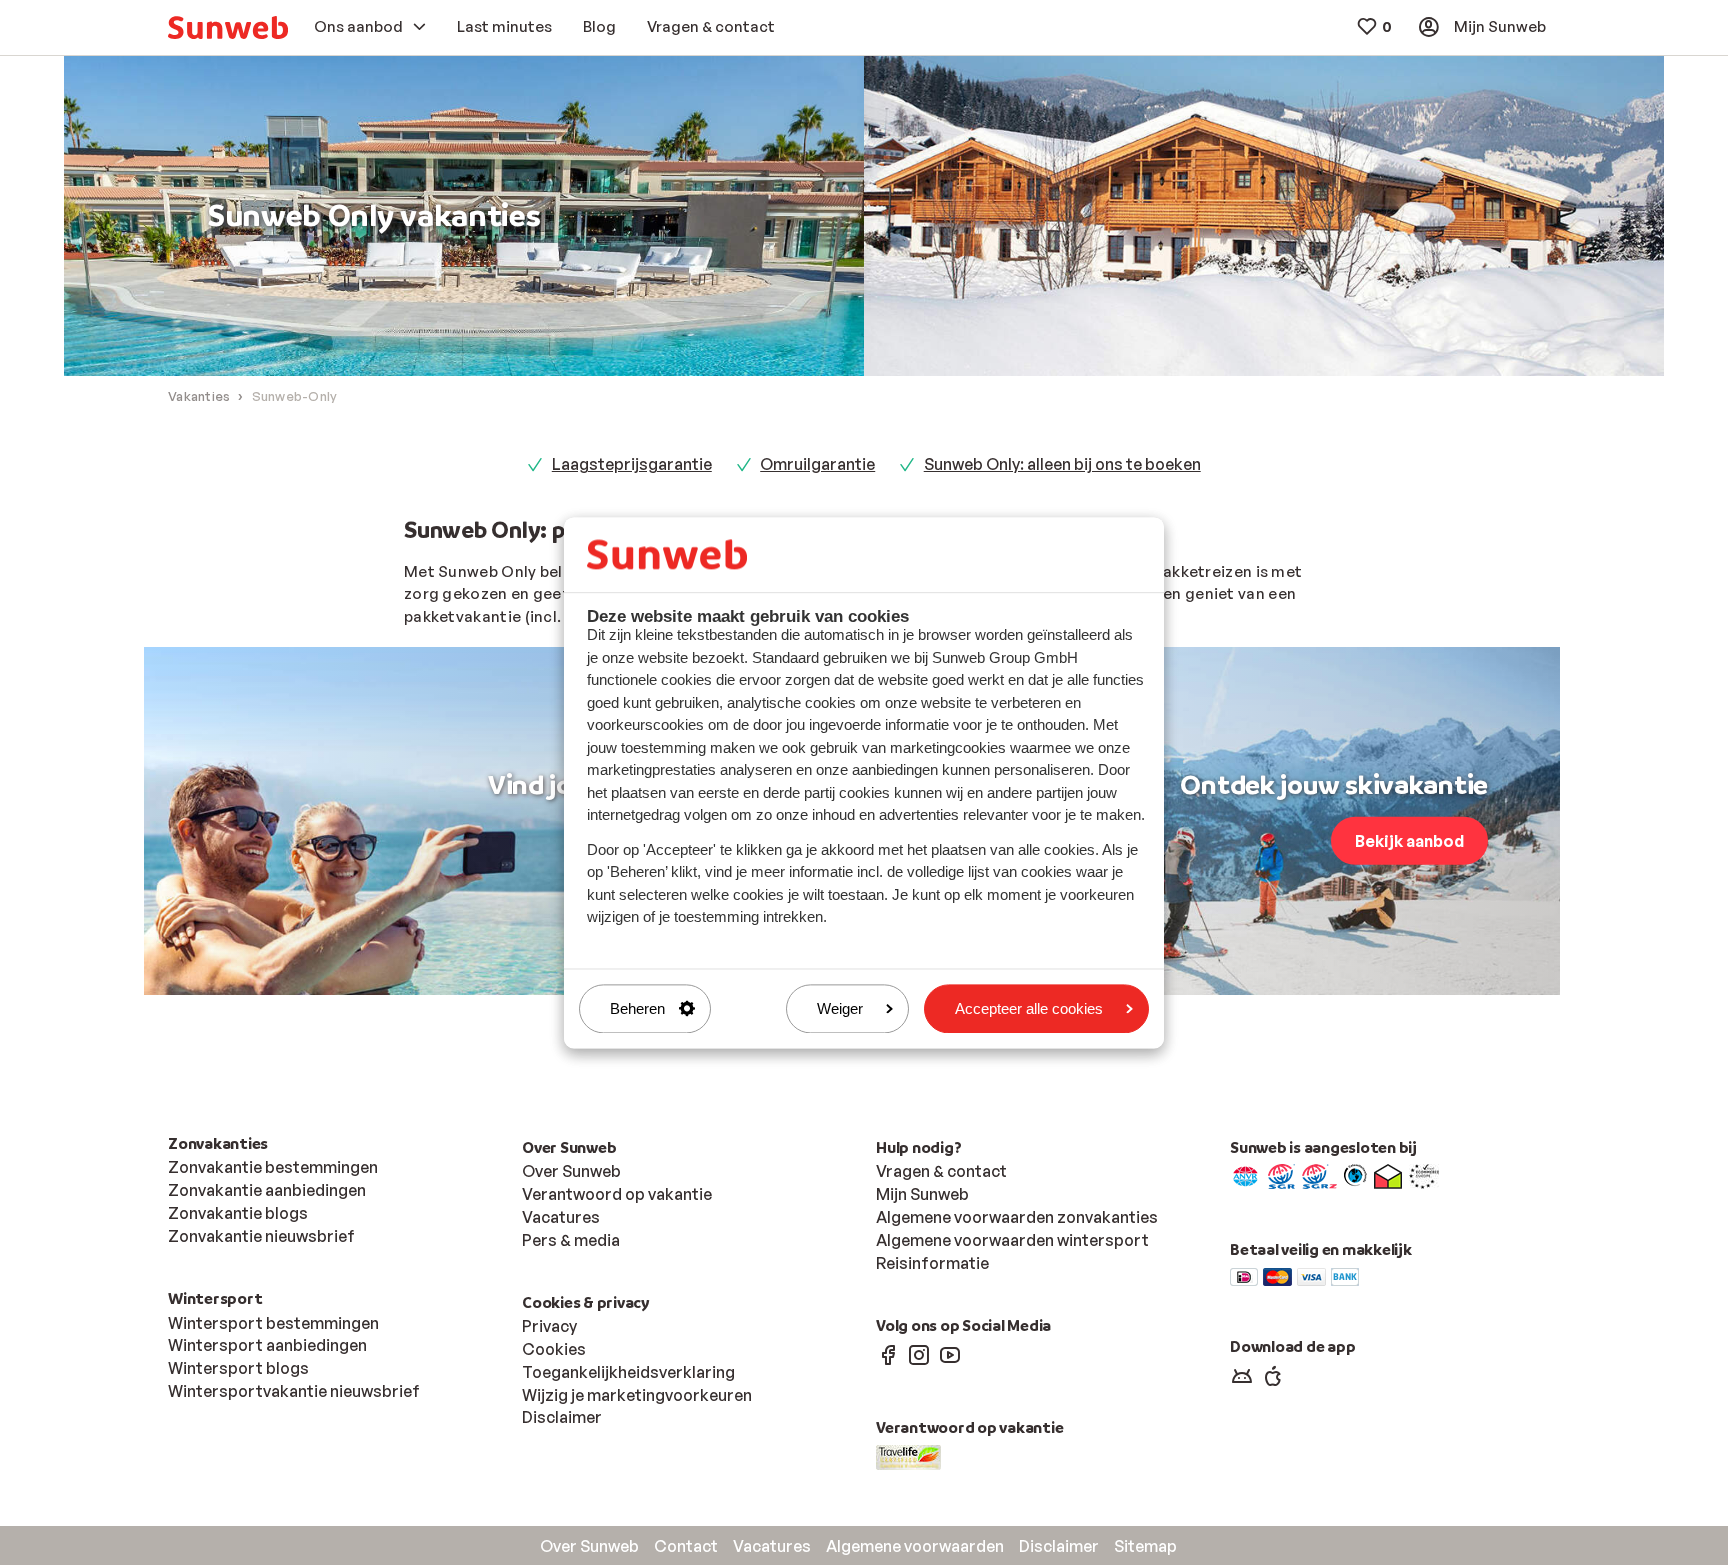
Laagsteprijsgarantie (632, 464)
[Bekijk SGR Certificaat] (1281, 1175)
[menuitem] (228, 27)
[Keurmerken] (1245, 1175)
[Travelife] (908, 1456)
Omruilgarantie (817, 464)
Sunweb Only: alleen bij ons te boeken (1062, 464)
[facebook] (888, 1354)
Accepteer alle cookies (1029, 1008)
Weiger (840, 1008)
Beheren (637, 1008)
